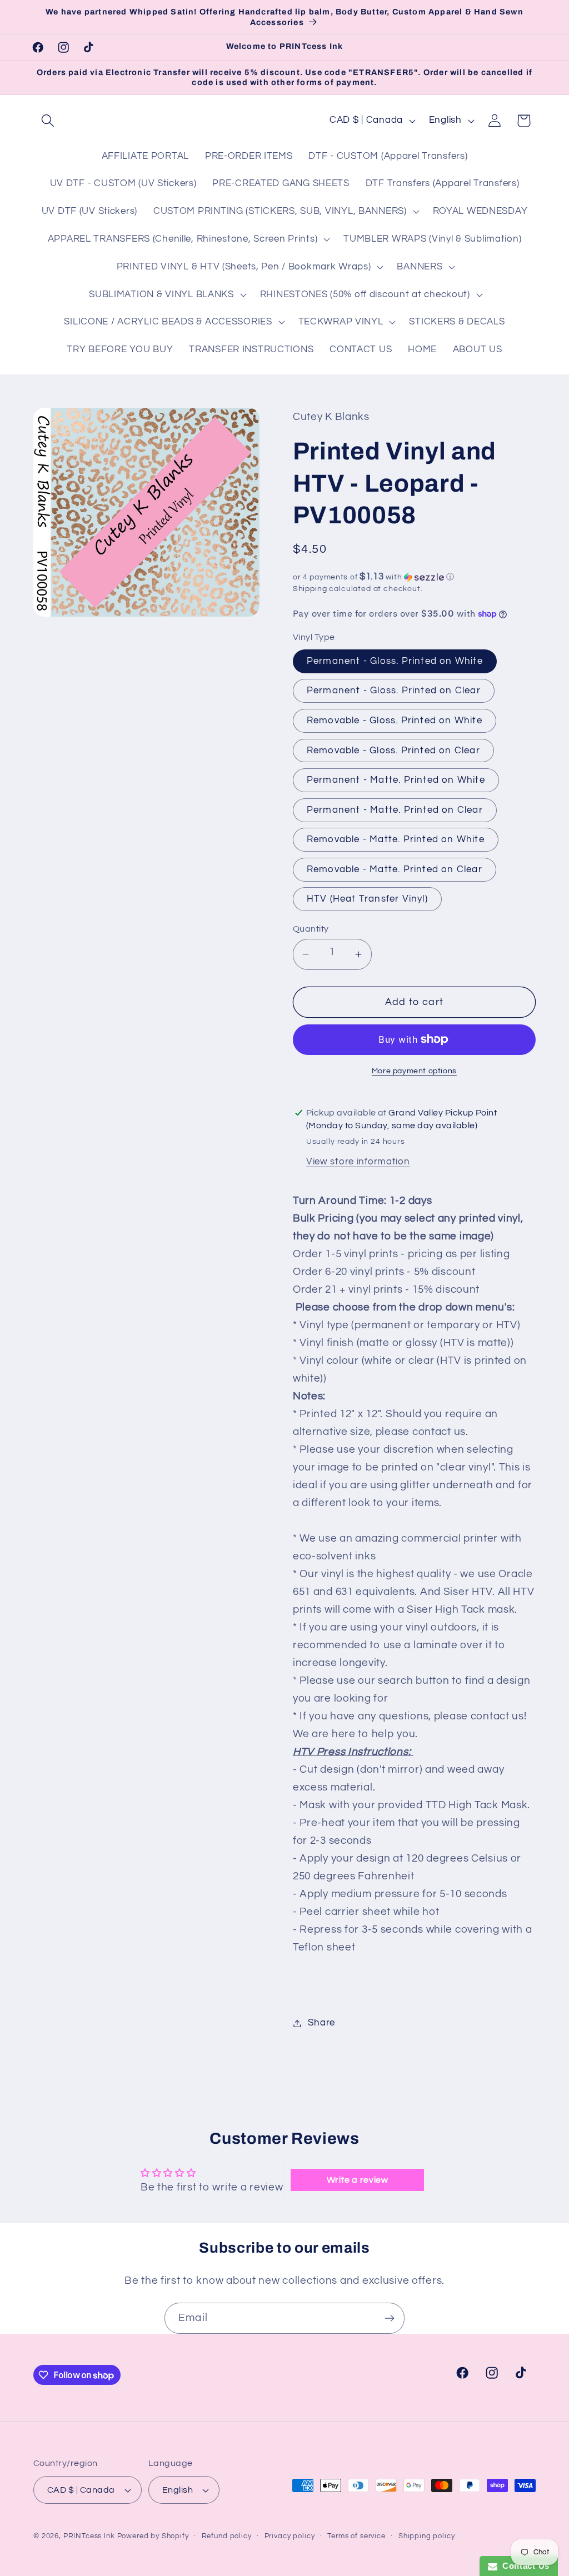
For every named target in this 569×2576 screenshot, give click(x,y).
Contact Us (523, 2566)
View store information (358, 1162)
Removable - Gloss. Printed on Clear (393, 751)
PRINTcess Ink (89, 2536)
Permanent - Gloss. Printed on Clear (394, 691)
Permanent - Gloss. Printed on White (395, 661)
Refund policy (227, 2536)
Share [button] (321, 2023)
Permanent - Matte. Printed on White (396, 780)
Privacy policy (290, 2536)
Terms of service (356, 2536)
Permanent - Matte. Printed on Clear (395, 810)
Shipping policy (427, 2536)
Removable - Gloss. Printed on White (395, 721)
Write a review (358, 2180)
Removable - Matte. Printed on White (396, 839)
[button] (48, 121)
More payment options (414, 1071)
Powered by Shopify (153, 2536)
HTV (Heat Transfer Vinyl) (367, 899)
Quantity (311, 929)
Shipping (310, 589)
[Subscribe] (389, 2318)
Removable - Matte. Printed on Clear (395, 869)
